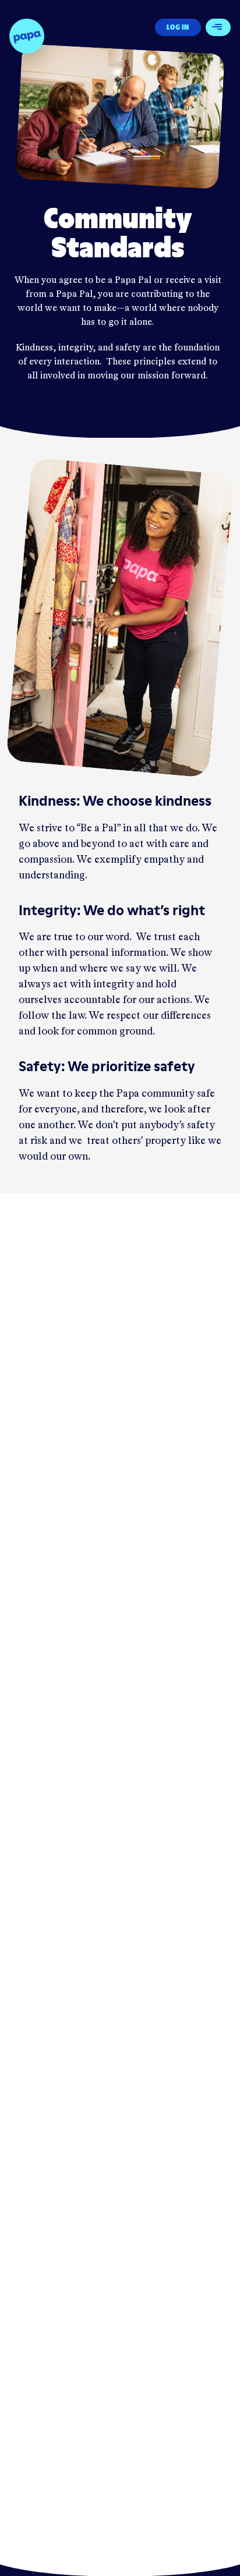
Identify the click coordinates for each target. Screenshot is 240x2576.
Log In (178, 27)
